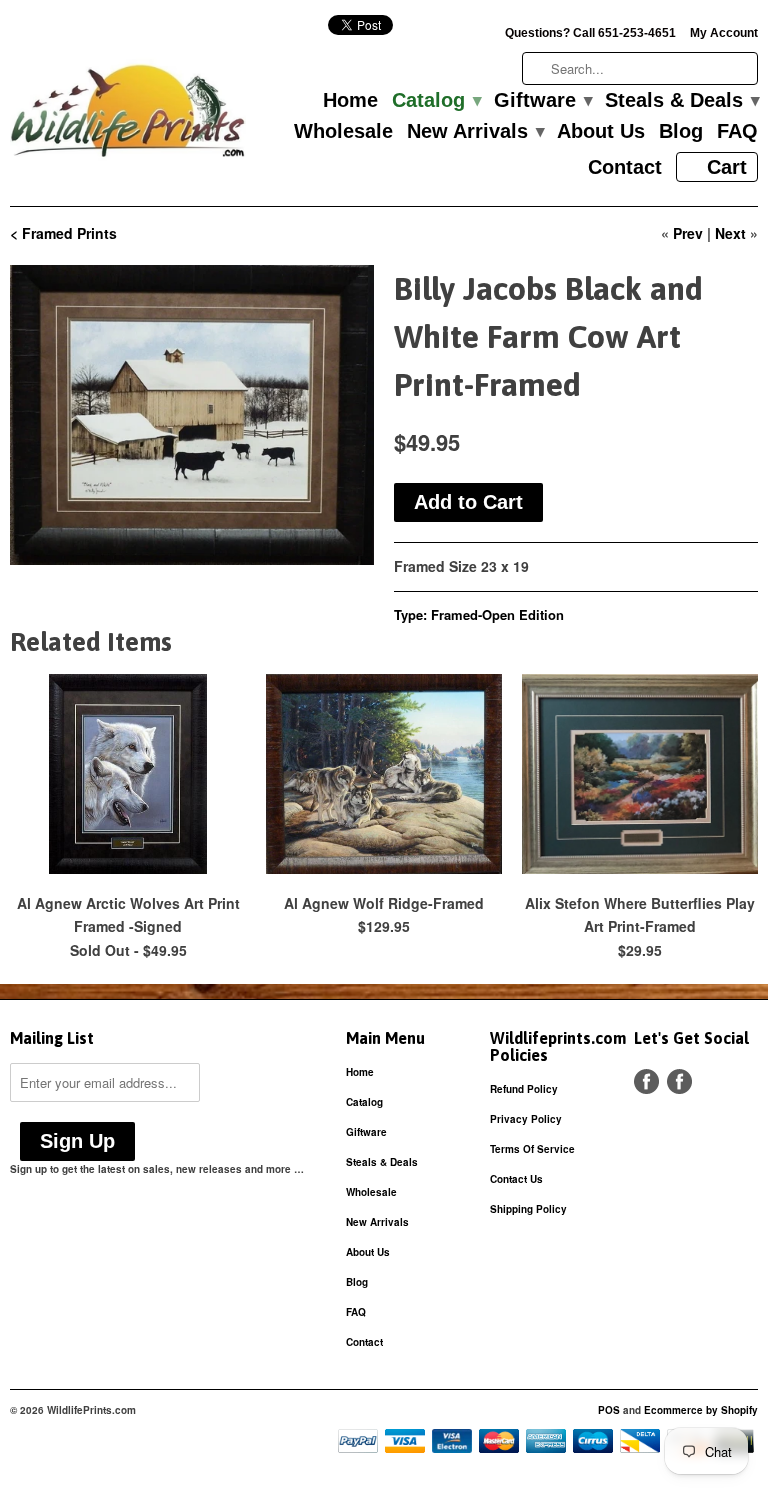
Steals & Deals (681, 101)
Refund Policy (524, 1089)
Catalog (436, 101)
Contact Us (516, 1179)
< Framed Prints (63, 233)
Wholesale (343, 132)
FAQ (737, 132)
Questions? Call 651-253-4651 (590, 33)
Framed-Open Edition (497, 614)
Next (730, 233)
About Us (601, 132)
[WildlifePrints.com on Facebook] (679, 1081)
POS (609, 1410)
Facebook (646, 1081)
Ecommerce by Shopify (701, 1410)
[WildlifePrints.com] (128, 115)
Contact (625, 168)
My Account (724, 33)
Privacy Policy (526, 1119)
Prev (688, 233)
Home (350, 101)
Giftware (542, 101)
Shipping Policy (528, 1209)
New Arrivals (475, 132)
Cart (727, 167)
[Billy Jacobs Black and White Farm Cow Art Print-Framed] (192, 415)
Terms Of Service (532, 1149)
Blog (681, 132)
